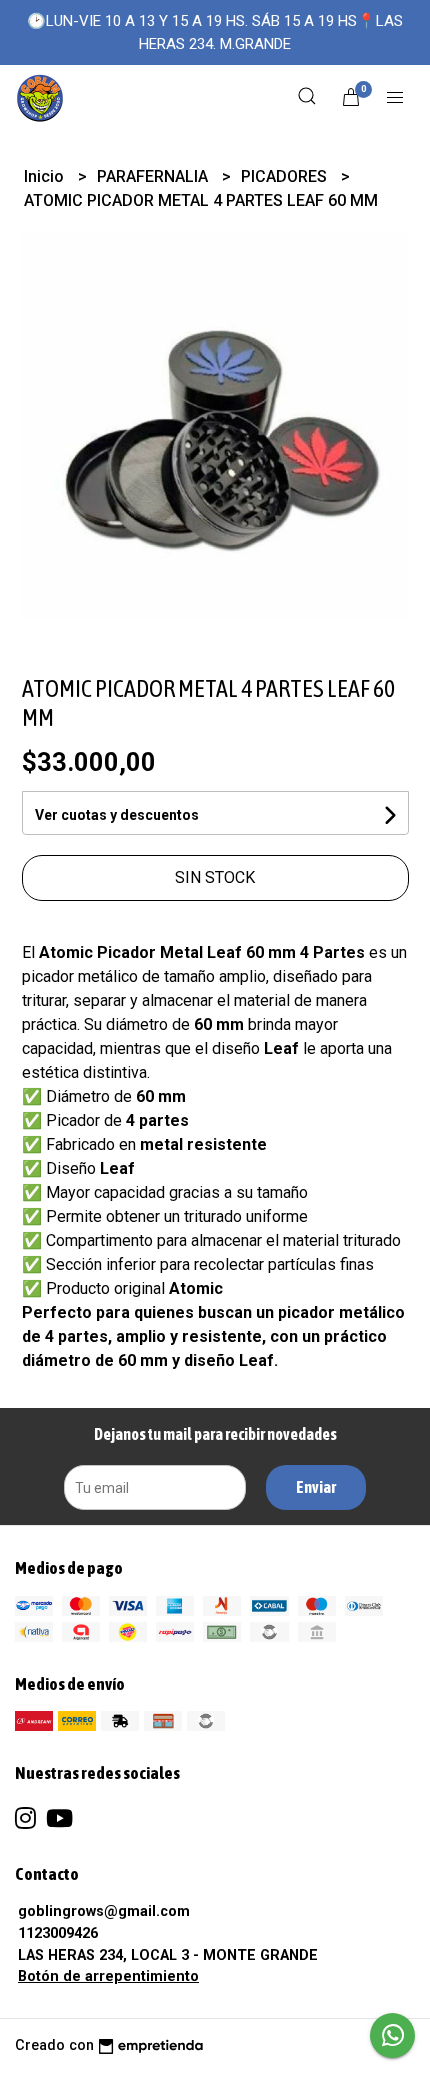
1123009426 (58, 1933)
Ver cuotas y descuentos (117, 815)
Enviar (316, 1487)
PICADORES (286, 176)
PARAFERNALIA (154, 176)
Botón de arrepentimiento (108, 1976)
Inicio (46, 176)
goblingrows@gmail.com (104, 1911)
